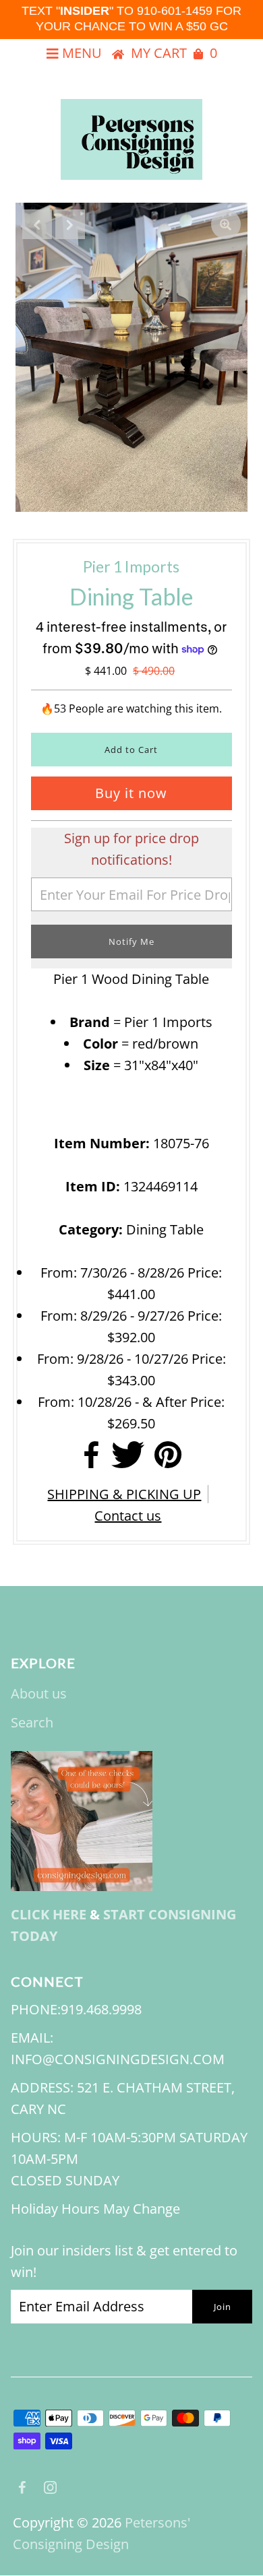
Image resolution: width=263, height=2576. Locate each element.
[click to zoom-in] (226, 224)
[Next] (70, 224)
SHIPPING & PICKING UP (124, 1494)
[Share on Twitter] (128, 1459)
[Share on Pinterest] (168, 1459)
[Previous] (37, 224)
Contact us (128, 1516)
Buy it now (131, 793)
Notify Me (131, 942)
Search (32, 1722)
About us (39, 1693)
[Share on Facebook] (91, 1459)
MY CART (174, 53)
